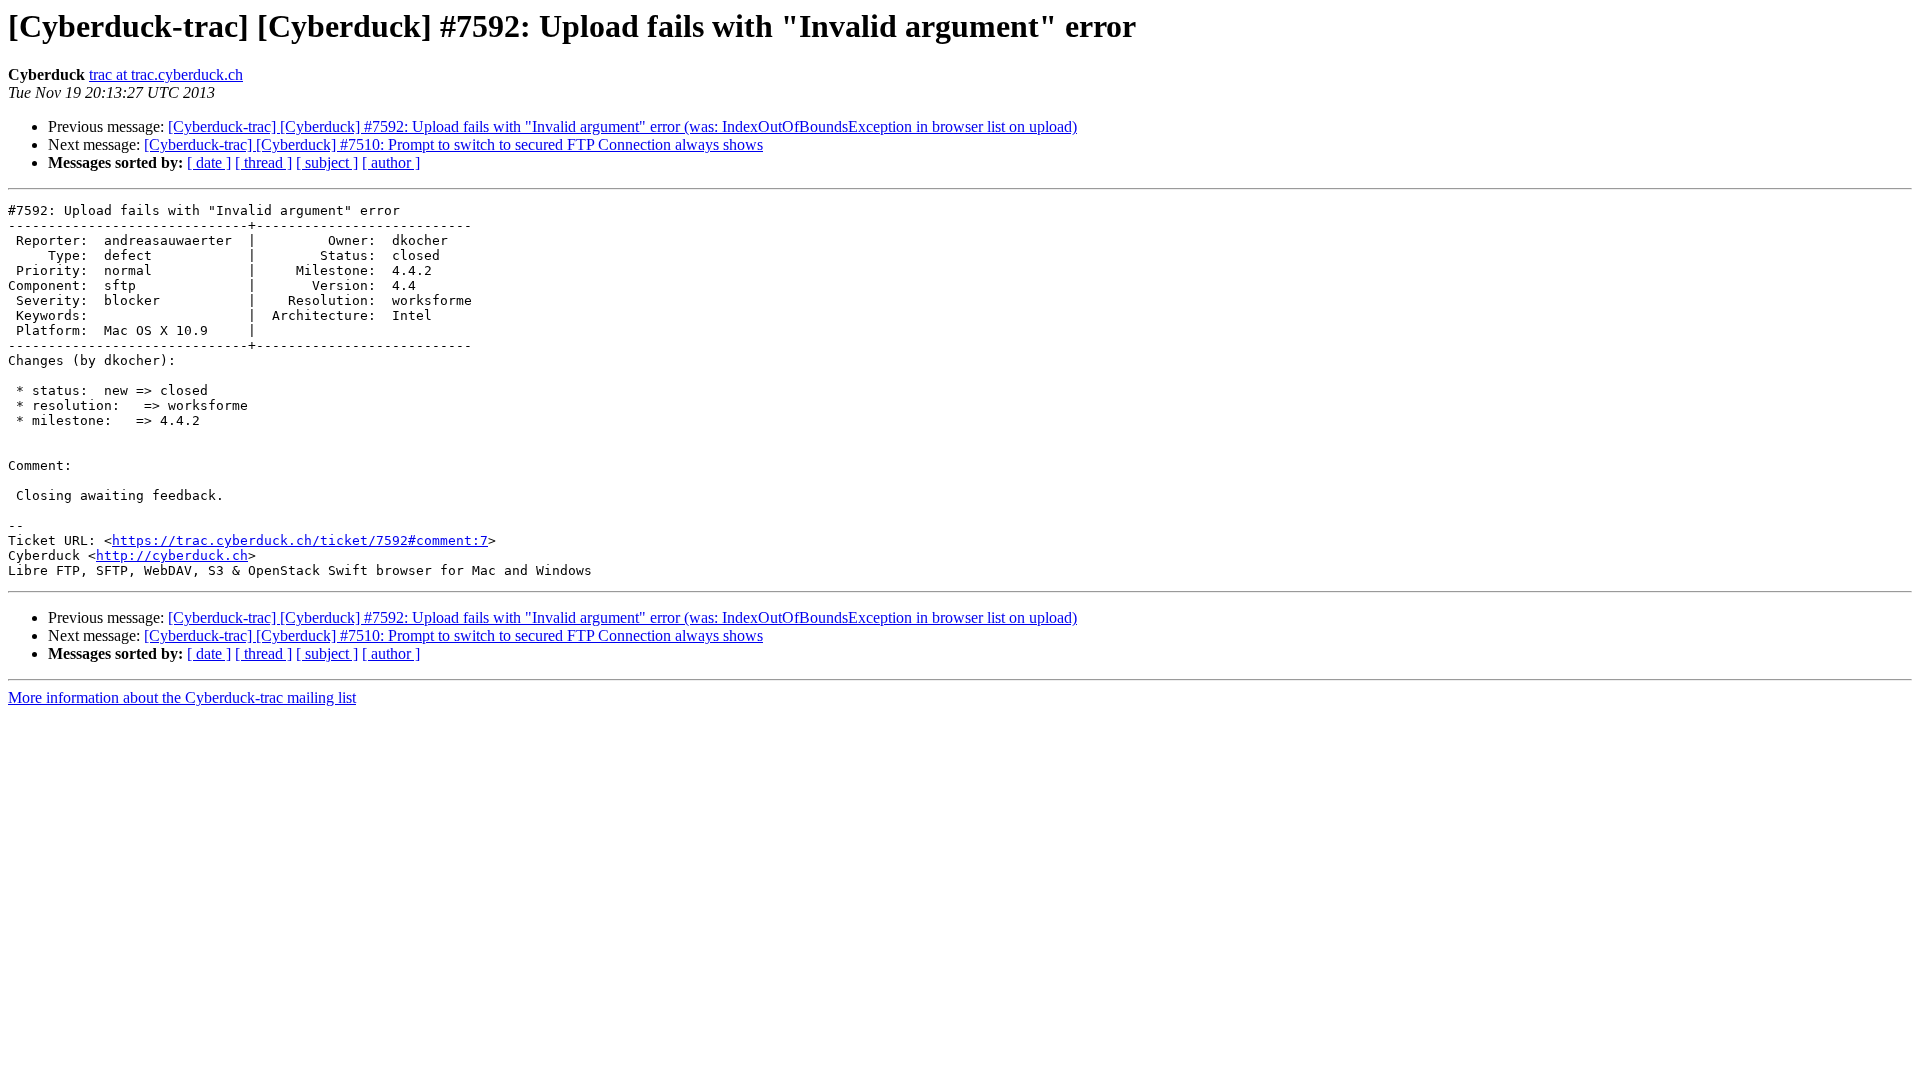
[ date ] (209, 162)
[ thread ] (263, 162)
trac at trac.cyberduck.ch (166, 74)
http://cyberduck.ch (172, 555)
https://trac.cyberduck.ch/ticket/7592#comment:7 (300, 540)
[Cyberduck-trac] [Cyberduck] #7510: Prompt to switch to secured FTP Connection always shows (453, 144)
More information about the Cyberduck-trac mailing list (182, 697)
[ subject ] (327, 162)
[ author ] (391, 162)
